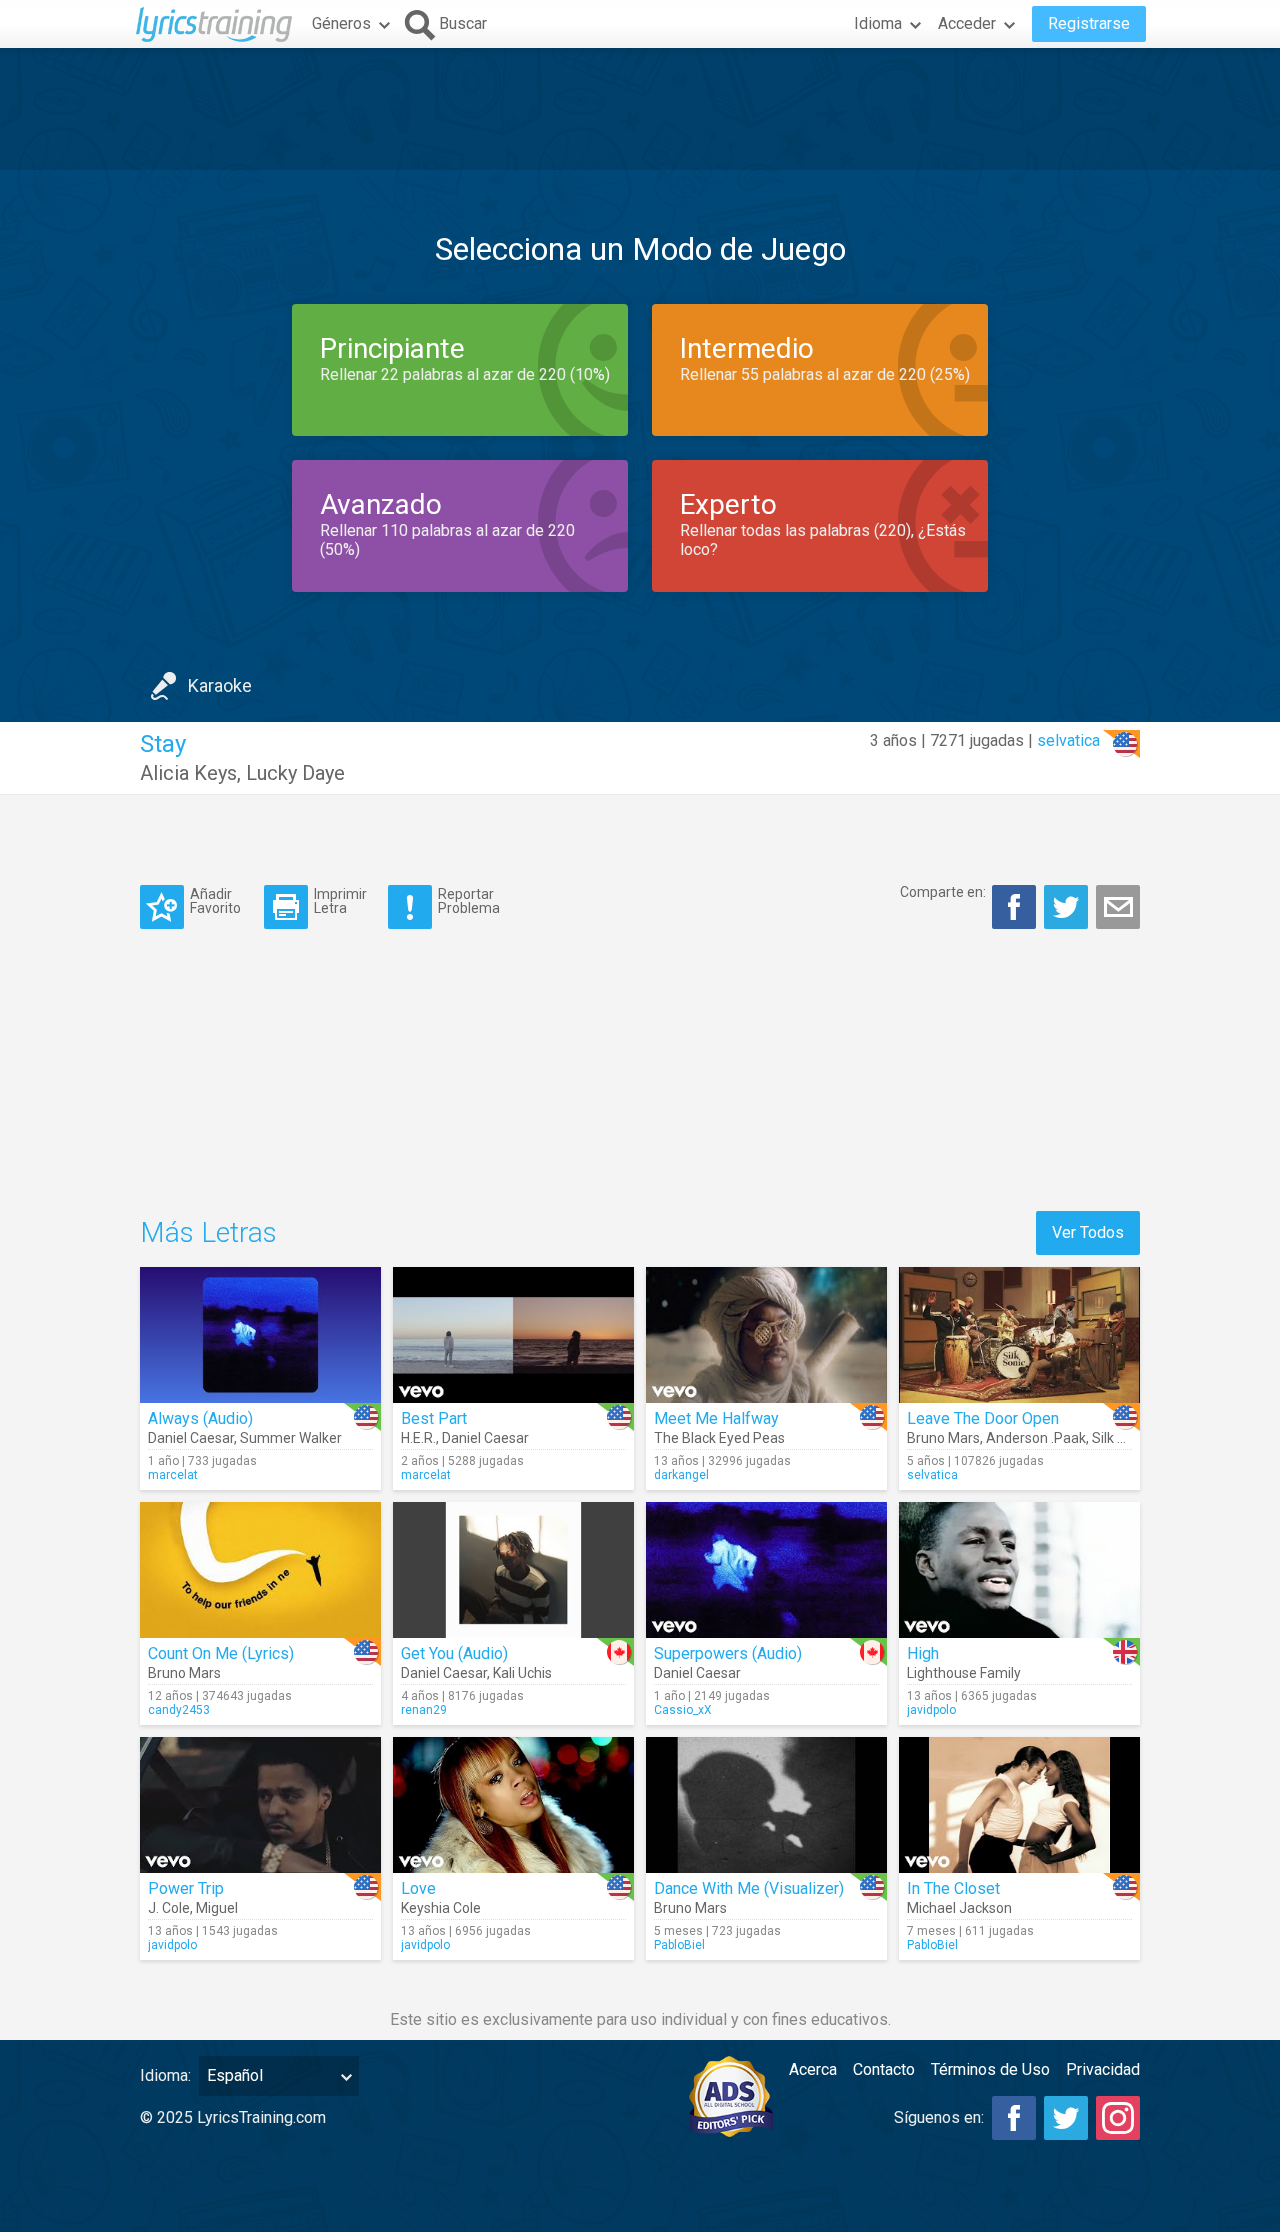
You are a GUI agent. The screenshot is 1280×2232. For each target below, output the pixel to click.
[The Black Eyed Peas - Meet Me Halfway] (766, 1335)
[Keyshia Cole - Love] (513, 1805)
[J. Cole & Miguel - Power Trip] (260, 1805)
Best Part (434, 1418)
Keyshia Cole (441, 1908)
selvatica (1068, 740)
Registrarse (1089, 23)
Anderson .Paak (1036, 1438)
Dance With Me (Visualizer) (749, 1888)
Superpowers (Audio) (728, 1653)
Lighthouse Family (964, 1673)
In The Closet (953, 1888)
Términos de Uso (990, 2069)
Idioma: (165, 2075)
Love (418, 1888)
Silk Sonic (1122, 1438)
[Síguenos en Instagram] (1118, 2118)
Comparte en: (943, 892)
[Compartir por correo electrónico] (1118, 907)
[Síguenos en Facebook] (1014, 2118)
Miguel (217, 1908)
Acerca (813, 2069)
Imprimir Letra (340, 900)
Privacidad (1103, 2069)
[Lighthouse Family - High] (1019, 1570)
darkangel (681, 1475)
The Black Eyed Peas (719, 1438)
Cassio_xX (683, 1710)
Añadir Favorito (215, 900)
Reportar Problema (469, 900)
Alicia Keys (188, 773)
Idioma (878, 23)
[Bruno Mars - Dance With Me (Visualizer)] (766, 1805)
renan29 (424, 1710)
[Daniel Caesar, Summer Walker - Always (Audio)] (260, 1335)
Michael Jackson (959, 1908)
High (923, 1653)
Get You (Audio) (454, 1653)
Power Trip (186, 1888)
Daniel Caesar (191, 1438)
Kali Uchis (522, 1673)
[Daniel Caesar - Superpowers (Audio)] (766, 1570)
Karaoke (220, 685)
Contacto (884, 2069)
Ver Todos (1088, 1232)
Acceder (967, 23)
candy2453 (179, 1710)
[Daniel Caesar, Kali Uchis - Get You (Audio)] (513, 1570)
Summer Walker (291, 1438)
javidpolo (931, 1710)
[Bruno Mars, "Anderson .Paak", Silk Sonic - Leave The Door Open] (1019, 1335)
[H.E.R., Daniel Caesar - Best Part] (513, 1335)
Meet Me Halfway (716, 1418)
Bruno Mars (943, 1438)
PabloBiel (679, 1945)
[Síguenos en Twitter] (1066, 2118)
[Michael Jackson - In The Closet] (1019, 1805)
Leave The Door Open (983, 1418)
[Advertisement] (640, 109)
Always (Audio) (200, 1418)
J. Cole (169, 1908)
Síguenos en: (939, 2117)
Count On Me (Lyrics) (221, 1653)
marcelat (173, 1475)
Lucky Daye (295, 773)
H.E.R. (418, 1438)
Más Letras (208, 1232)
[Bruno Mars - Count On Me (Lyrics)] (260, 1570)
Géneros (341, 23)
